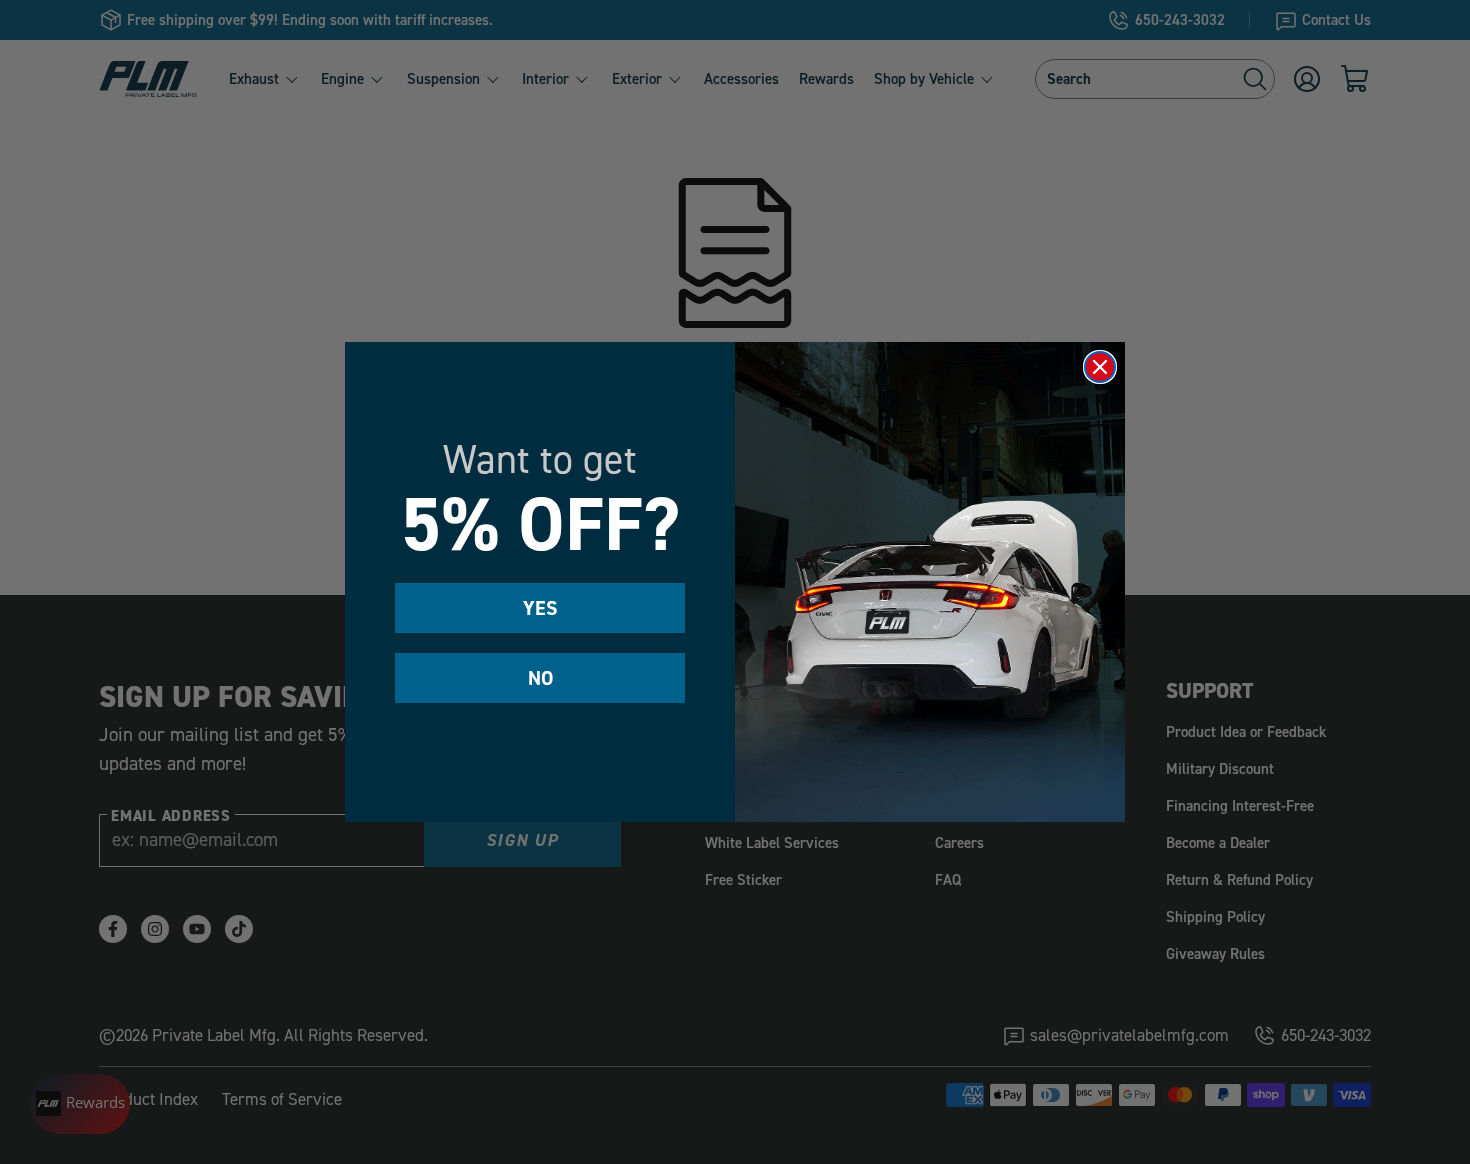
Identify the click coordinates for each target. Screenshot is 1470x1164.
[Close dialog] (1100, 367)
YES (540, 608)
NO (540, 678)
